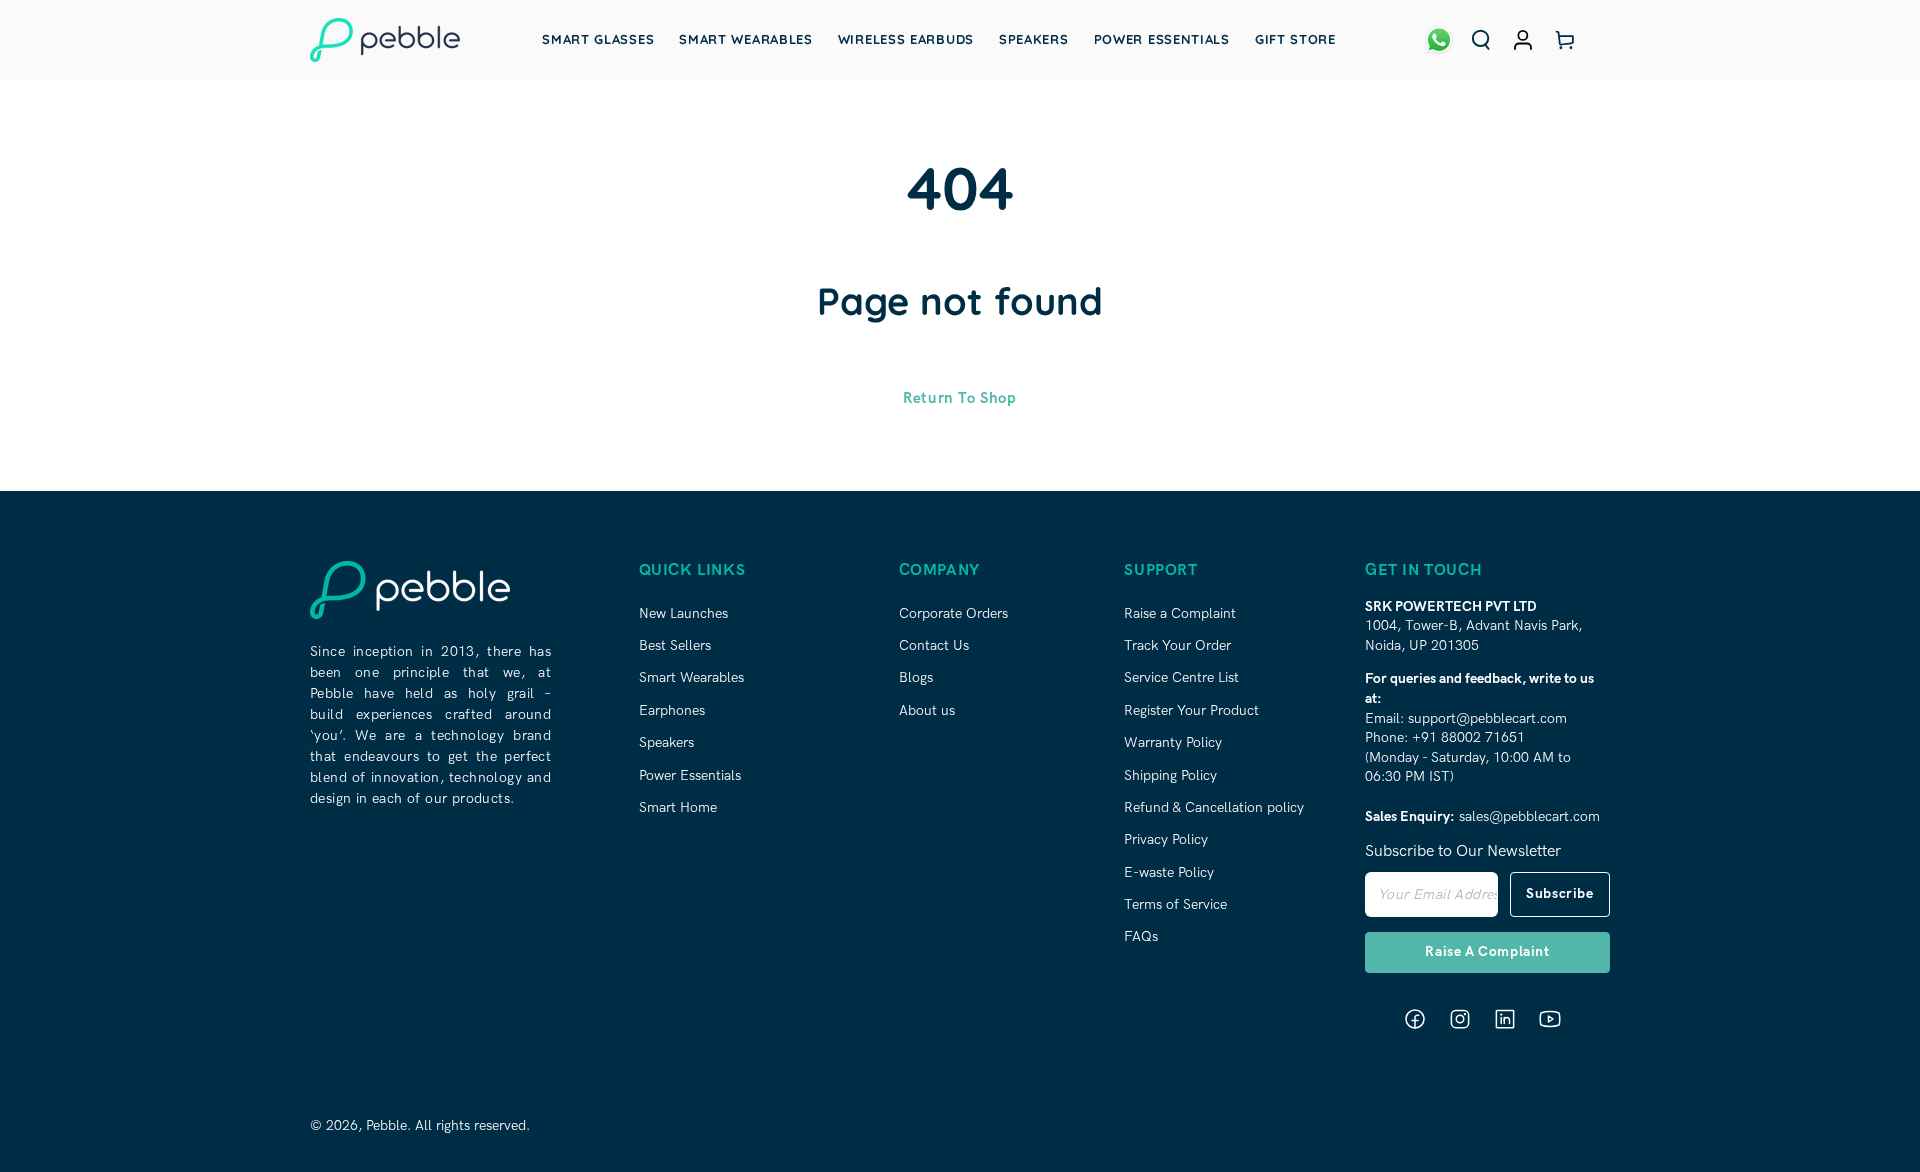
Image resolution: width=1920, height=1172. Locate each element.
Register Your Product (1191, 710)
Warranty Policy (1173, 742)
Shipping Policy (1170, 775)
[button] (1481, 40)
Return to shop (959, 398)
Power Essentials (690, 775)
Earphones (672, 710)
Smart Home (678, 807)
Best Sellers (675, 645)
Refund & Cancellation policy (1214, 807)
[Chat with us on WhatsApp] (1439, 40)
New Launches (683, 613)
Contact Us (934, 645)
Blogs (916, 677)
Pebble (386, 1125)
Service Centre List (1181, 677)
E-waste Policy (1169, 872)
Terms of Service (1175, 904)
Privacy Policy (1166, 839)
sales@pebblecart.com (1529, 816)
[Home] (385, 40)
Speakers (666, 742)
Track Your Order (1177, 645)
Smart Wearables (691, 677)
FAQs (1141, 936)
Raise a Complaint (1180, 613)
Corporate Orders (953, 613)
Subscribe (1559, 893)
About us (927, 710)
